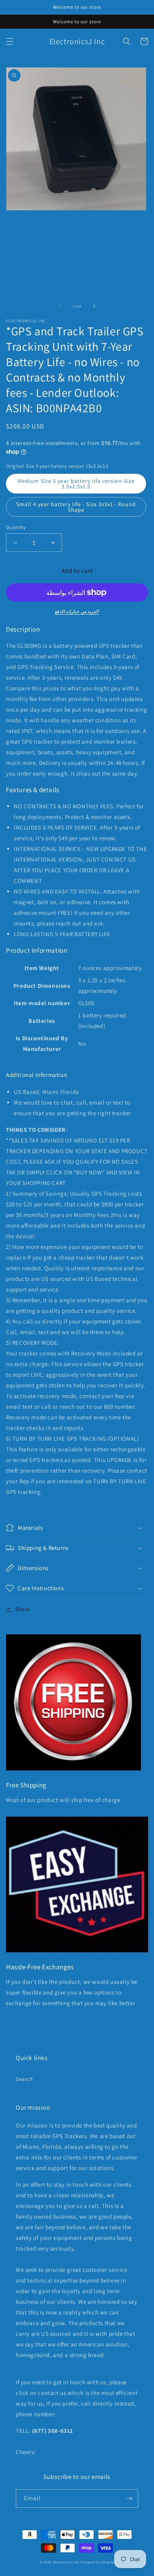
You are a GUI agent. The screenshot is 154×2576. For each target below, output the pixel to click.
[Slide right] (94, 306)
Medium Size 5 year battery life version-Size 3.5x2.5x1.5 (76, 484)
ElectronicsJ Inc (67, 2562)
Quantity (16, 527)
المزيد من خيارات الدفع (77, 611)
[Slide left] (60, 306)
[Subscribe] (129, 2498)
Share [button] (22, 1609)
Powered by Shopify (97, 2562)
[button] (10, 41)
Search (24, 2079)
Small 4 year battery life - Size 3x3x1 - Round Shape (76, 507)
